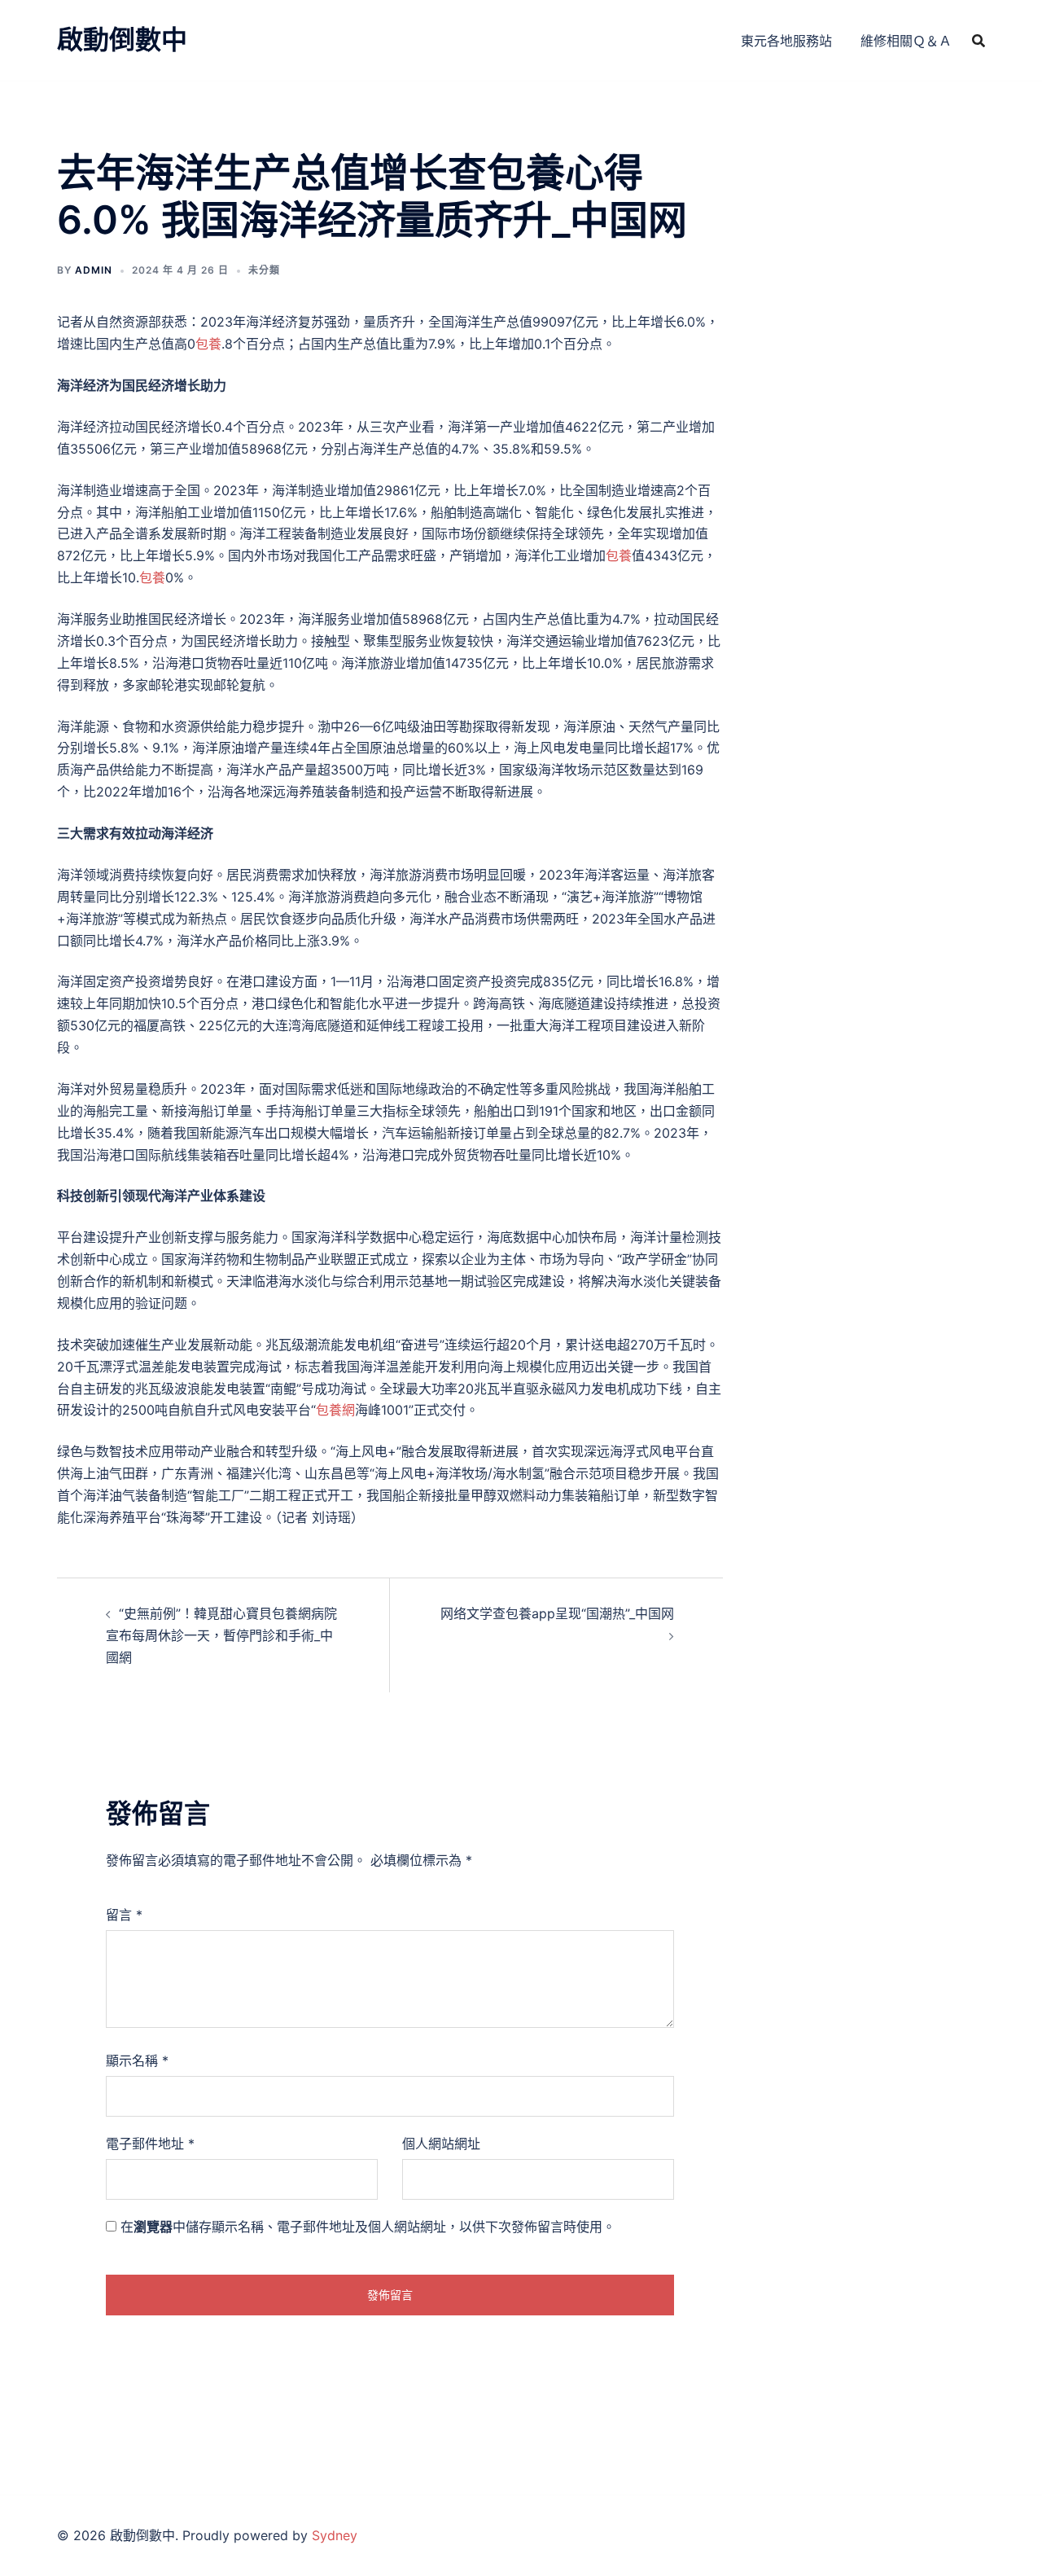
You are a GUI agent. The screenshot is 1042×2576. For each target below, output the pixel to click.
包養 (208, 344)
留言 (124, 1915)
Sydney (335, 2535)
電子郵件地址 (150, 2144)
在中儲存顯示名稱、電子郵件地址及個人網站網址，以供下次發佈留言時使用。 (368, 2227)
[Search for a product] (979, 41)
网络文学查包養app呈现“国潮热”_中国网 (557, 1613)
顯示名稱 (137, 2060)
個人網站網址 (441, 2144)
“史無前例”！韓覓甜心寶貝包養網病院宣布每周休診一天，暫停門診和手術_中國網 (221, 1635)
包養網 (335, 1410)
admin (94, 270)
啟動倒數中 (122, 39)
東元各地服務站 (786, 41)
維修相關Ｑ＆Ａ (906, 41)
